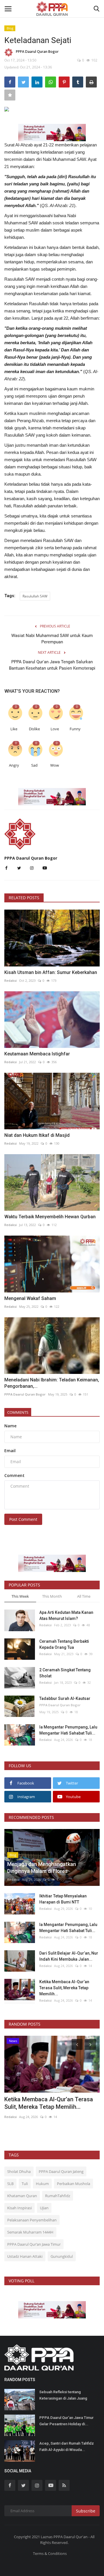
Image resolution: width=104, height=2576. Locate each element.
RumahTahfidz (58, 2196)
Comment (14, 1475)
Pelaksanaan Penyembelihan (32, 2220)
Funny (75, 729)
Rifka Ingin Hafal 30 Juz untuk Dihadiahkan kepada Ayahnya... (45, 2103)
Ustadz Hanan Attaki (25, 2256)
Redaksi (11, 980)
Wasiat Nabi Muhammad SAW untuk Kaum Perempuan (52, 639)
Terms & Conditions (50, 2553)
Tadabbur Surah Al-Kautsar (65, 1698)
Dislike (34, 729)
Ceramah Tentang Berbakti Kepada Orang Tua (64, 1644)
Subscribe (86, 2511)
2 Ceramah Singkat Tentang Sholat (65, 1673)
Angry (14, 765)
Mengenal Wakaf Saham (30, 1298)
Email (10, 1451)
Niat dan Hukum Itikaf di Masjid (37, 1135)
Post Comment (23, 1519)
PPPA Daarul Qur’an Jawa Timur (34, 2244)
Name (10, 1426)
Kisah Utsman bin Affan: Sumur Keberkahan (51, 972)
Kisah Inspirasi (19, 2208)
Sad (34, 765)
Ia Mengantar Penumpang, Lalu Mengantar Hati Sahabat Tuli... (68, 1730)
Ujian (44, 2208)
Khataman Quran (22, 2196)
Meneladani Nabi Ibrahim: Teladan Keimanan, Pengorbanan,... (52, 1383)
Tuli (25, 2184)
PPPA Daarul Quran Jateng (61, 2171)
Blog (10, 28)
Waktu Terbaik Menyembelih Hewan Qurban (50, 1217)
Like (14, 729)
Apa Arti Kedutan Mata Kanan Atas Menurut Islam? (66, 1615)
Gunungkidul (62, 2256)
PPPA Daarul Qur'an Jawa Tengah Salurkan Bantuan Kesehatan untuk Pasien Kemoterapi (52, 665)
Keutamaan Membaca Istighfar (37, 1054)
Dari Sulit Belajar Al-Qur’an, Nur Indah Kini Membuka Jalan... (69, 1956)
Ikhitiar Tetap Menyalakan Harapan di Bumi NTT (63, 1899)
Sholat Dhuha (19, 2171)
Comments (18, 1412)
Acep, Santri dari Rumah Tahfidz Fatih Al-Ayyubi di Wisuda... (67, 2446)
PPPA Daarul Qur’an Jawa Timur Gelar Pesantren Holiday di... (66, 2421)
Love (55, 729)
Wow (55, 765)
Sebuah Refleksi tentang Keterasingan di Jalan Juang (63, 2395)
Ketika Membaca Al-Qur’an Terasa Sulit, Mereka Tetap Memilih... (64, 1988)
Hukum (42, 2184)
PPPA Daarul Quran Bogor (37, 52)
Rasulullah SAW (35, 596)
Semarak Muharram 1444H (30, 2232)
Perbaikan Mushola (74, 2184)
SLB (10, 2184)
